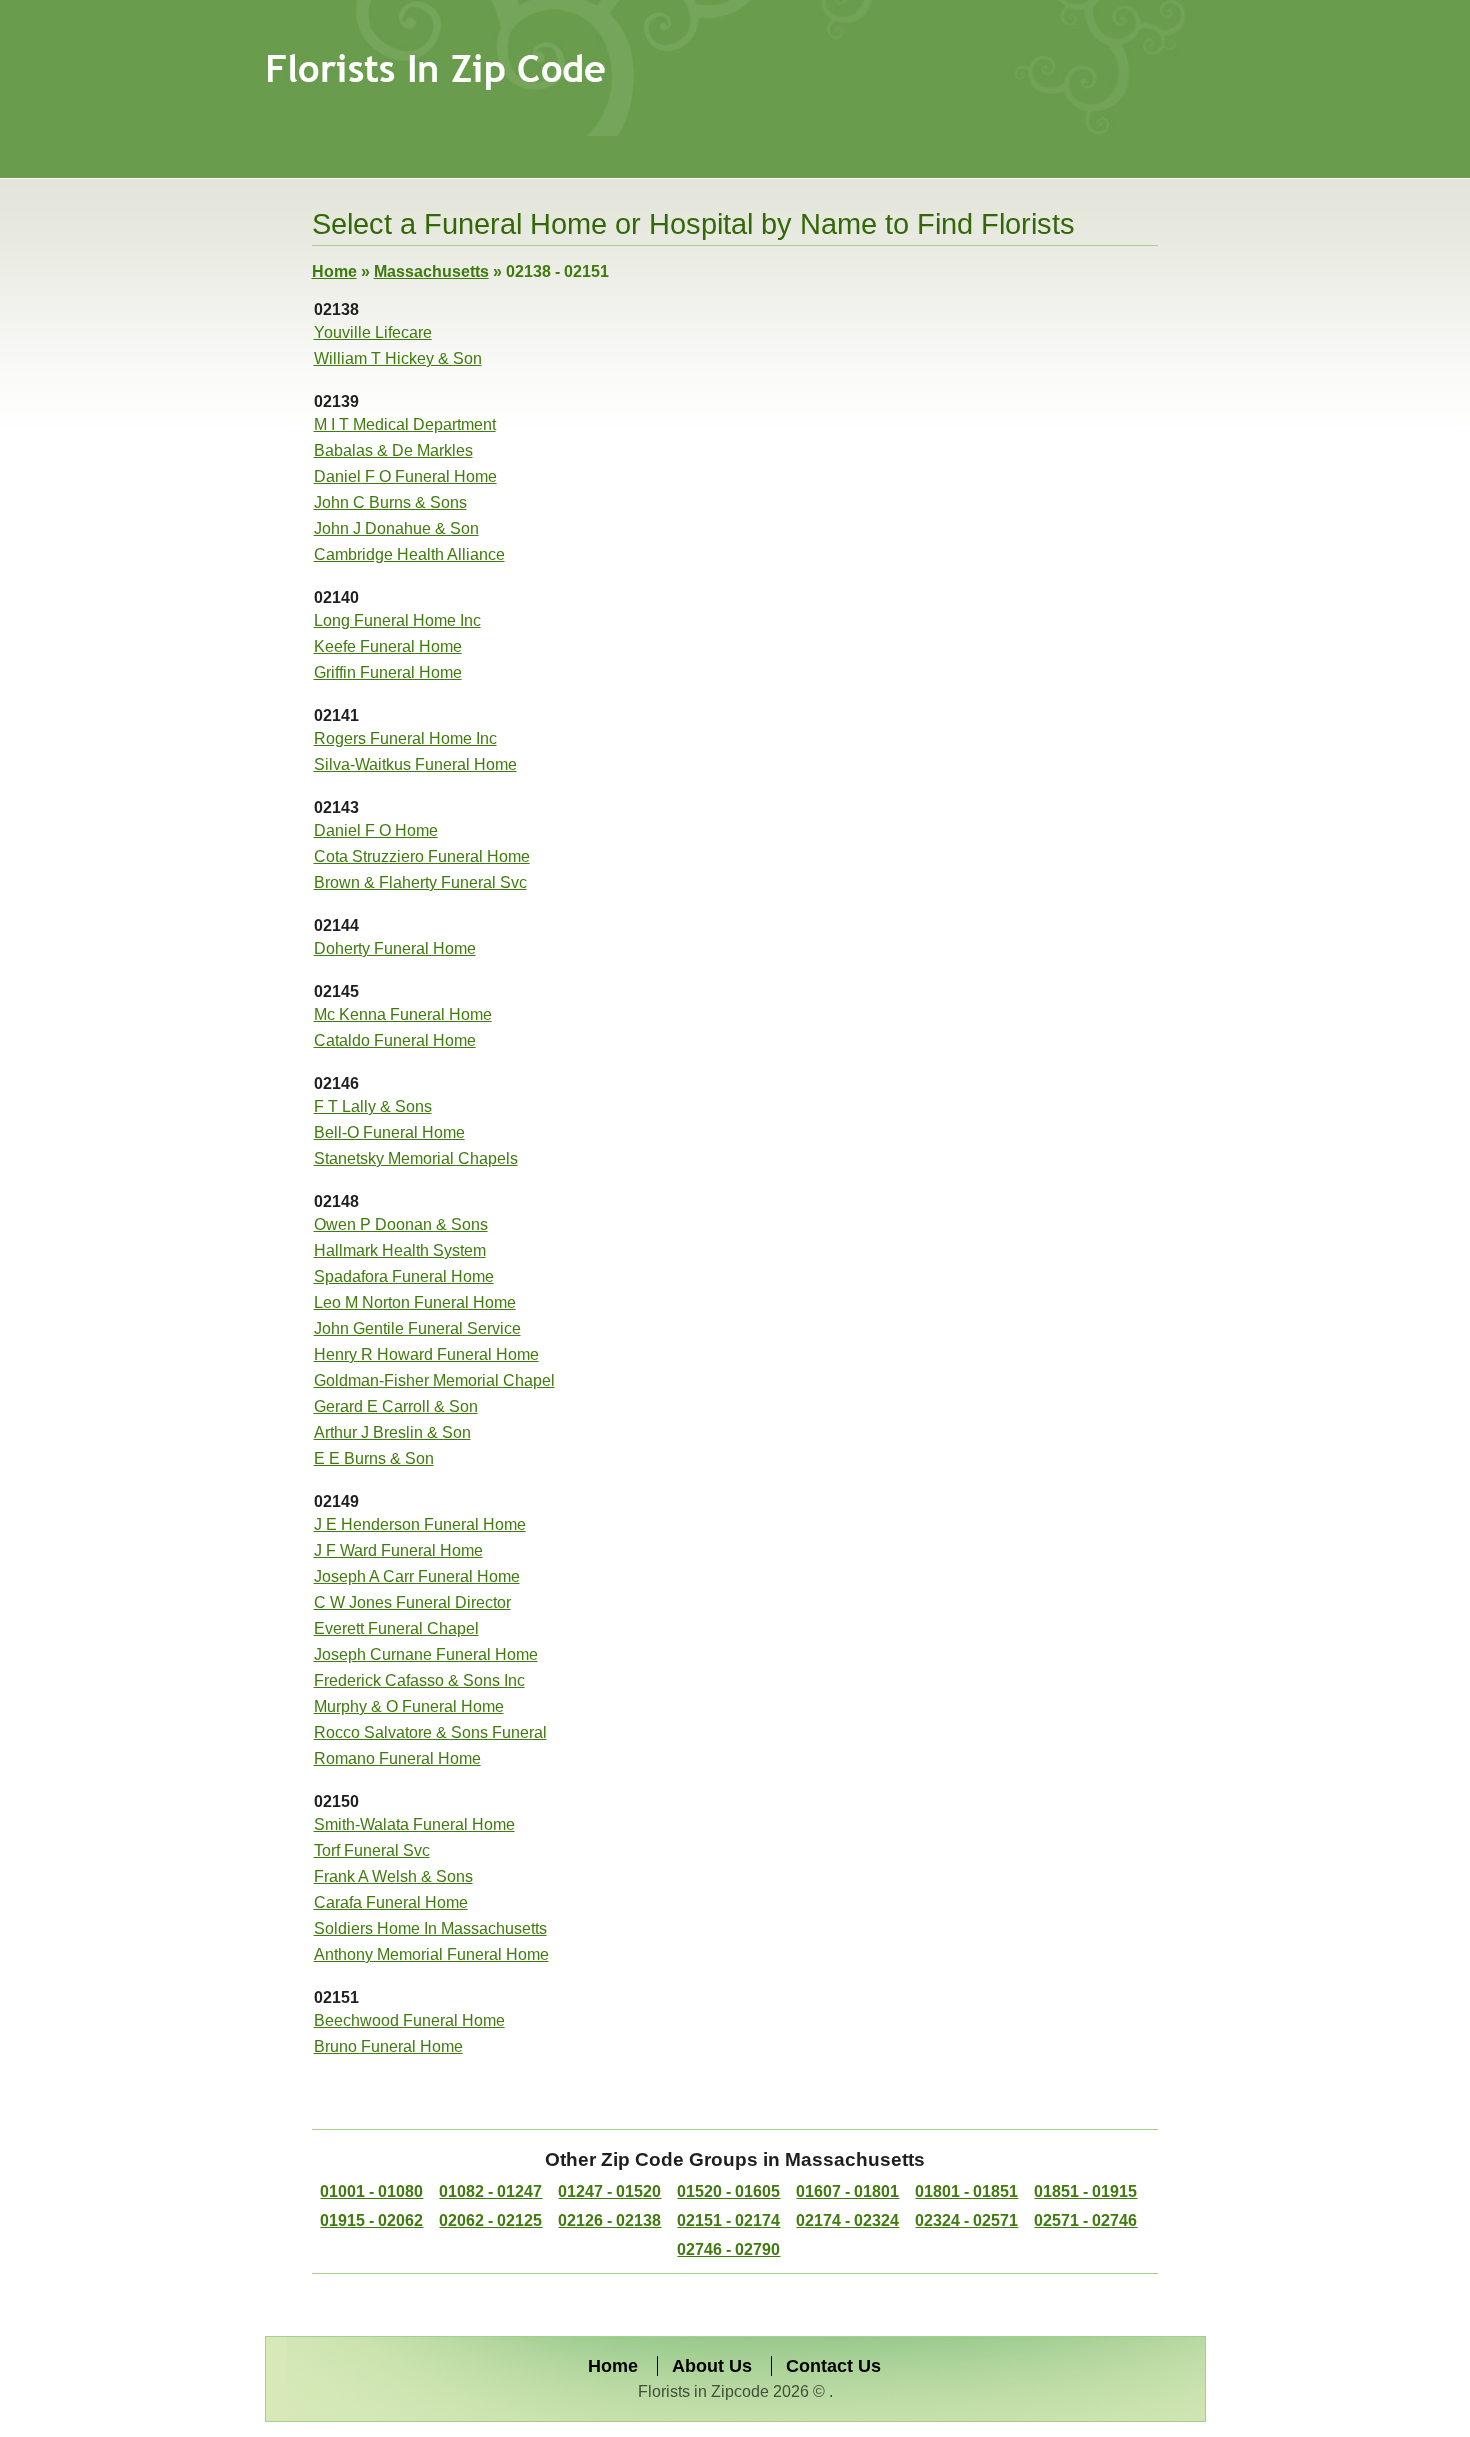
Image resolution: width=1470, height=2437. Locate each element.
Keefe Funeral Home (388, 646)
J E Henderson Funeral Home (420, 1524)
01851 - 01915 (1085, 2191)
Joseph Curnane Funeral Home (426, 1654)
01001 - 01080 (371, 2191)
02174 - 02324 (847, 2220)
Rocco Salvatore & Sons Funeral (430, 1732)
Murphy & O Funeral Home (409, 1706)
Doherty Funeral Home (395, 948)
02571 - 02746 (1085, 2220)
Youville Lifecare (373, 332)
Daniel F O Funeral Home (405, 476)
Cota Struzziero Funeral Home (422, 856)
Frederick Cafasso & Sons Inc (419, 1680)
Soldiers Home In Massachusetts (430, 1928)
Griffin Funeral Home (388, 672)
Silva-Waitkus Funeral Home (415, 764)
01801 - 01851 (966, 2191)
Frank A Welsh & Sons (393, 1876)
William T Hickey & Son (398, 358)
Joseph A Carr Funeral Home (417, 1576)
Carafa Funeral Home (391, 1902)
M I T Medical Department (405, 424)
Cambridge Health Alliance (409, 554)
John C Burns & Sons (390, 502)
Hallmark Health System (400, 1250)
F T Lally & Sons (373, 1106)
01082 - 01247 (490, 2191)
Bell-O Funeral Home (389, 1132)
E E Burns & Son (374, 1458)
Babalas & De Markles (393, 450)
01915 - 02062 (371, 2220)
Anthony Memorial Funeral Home (431, 1954)
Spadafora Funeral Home (404, 1276)
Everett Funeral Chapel (396, 1628)
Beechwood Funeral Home (409, 2020)
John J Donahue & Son (396, 528)
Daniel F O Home (376, 830)
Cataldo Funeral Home (395, 1040)
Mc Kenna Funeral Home (403, 1014)
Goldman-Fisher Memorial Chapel (434, 1380)
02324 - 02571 (966, 2220)
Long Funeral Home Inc (397, 620)
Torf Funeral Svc (372, 1850)
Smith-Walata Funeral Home (414, 1824)
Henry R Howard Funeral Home (426, 1354)
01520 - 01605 (728, 2191)
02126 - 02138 (609, 2220)
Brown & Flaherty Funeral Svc (420, 882)
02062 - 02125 (490, 2220)
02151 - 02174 (728, 2220)
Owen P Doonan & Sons (401, 1224)
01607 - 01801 (847, 2191)
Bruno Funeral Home (388, 2046)
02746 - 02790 (728, 2249)
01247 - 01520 (609, 2191)
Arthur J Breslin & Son (392, 1432)
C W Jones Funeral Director (412, 1602)
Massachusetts (431, 271)
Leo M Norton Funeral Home (415, 1302)
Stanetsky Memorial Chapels (416, 1158)
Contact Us (833, 2366)
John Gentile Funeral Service (417, 1328)
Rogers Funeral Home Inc (405, 738)
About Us (712, 2366)
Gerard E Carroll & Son (396, 1406)
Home (334, 271)
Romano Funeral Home (397, 1758)
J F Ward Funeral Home (398, 1550)
